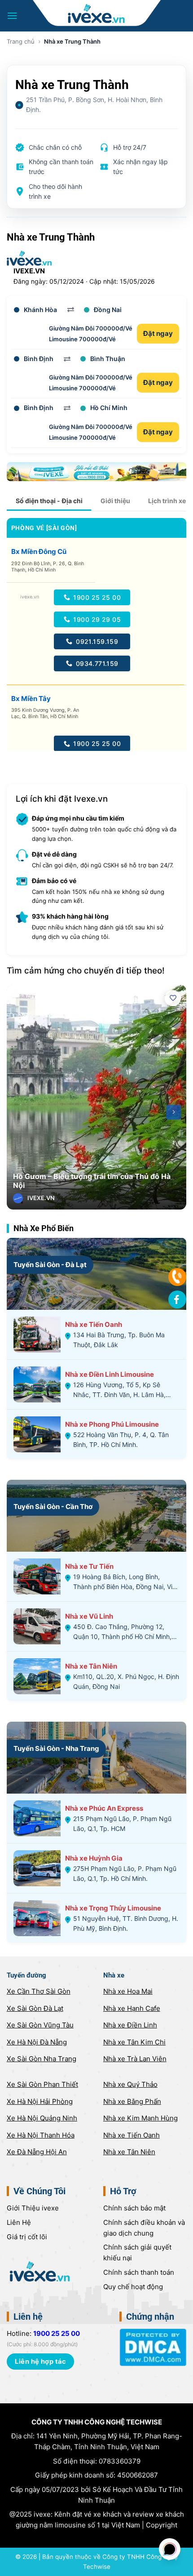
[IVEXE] (97, 13)
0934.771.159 (96, 663)
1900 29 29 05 (96, 619)
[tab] (49, 501)
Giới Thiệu (33, 2208)
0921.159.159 (96, 641)
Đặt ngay (158, 333)
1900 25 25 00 (96, 597)
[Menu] (12, 16)
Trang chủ (21, 41)
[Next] (173, 1112)
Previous (20, 1112)
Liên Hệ (19, 2222)
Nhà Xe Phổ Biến (44, 1228)
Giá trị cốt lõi (27, 2237)
